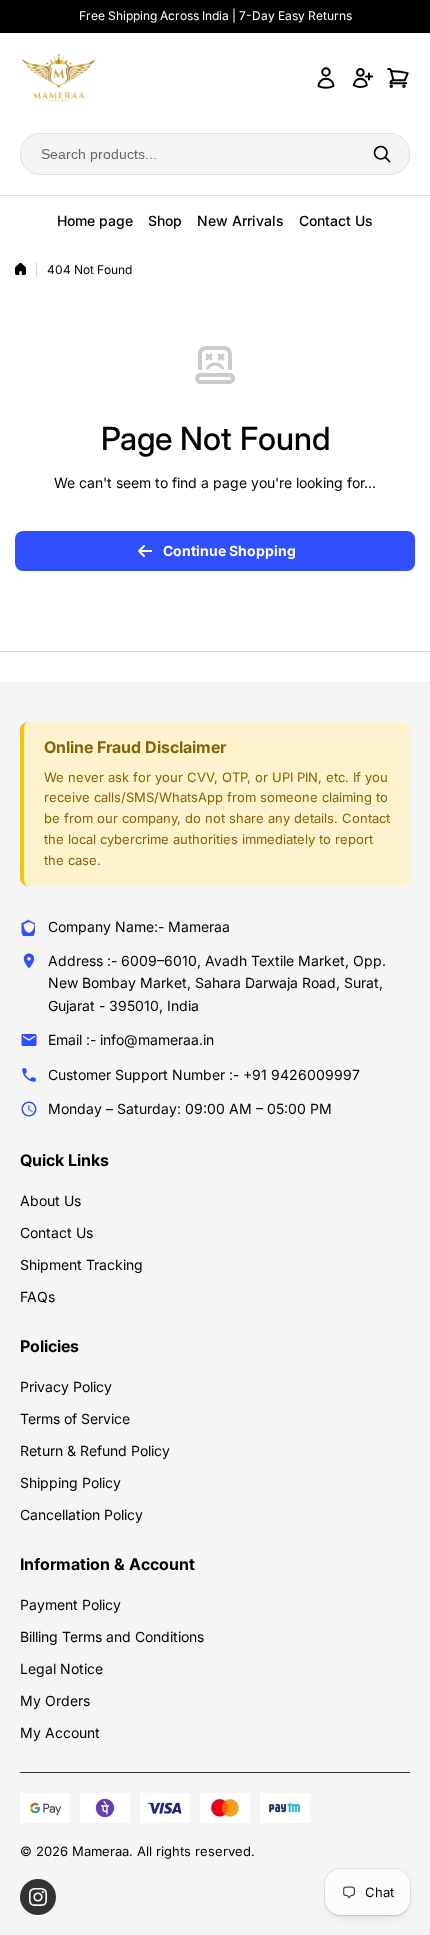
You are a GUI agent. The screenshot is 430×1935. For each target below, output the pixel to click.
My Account (60, 1732)
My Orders (55, 1700)
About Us (50, 1200)
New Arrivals (240, 220)
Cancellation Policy (81, 1514)
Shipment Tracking (81, 1264)
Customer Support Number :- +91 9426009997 (204, 1074)
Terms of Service (75, 1418)
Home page (95, 220)
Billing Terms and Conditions (112, 1636)
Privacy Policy (66, 1386)
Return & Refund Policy (95, 1450)
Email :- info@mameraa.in (131, 1039)
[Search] (382, 154)
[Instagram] (38, 1897)
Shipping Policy (70, 1482)
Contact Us (336, 220)
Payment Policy (70, 1604)
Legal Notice (61, 1668)
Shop (165, 220)
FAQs (37, 1296)
